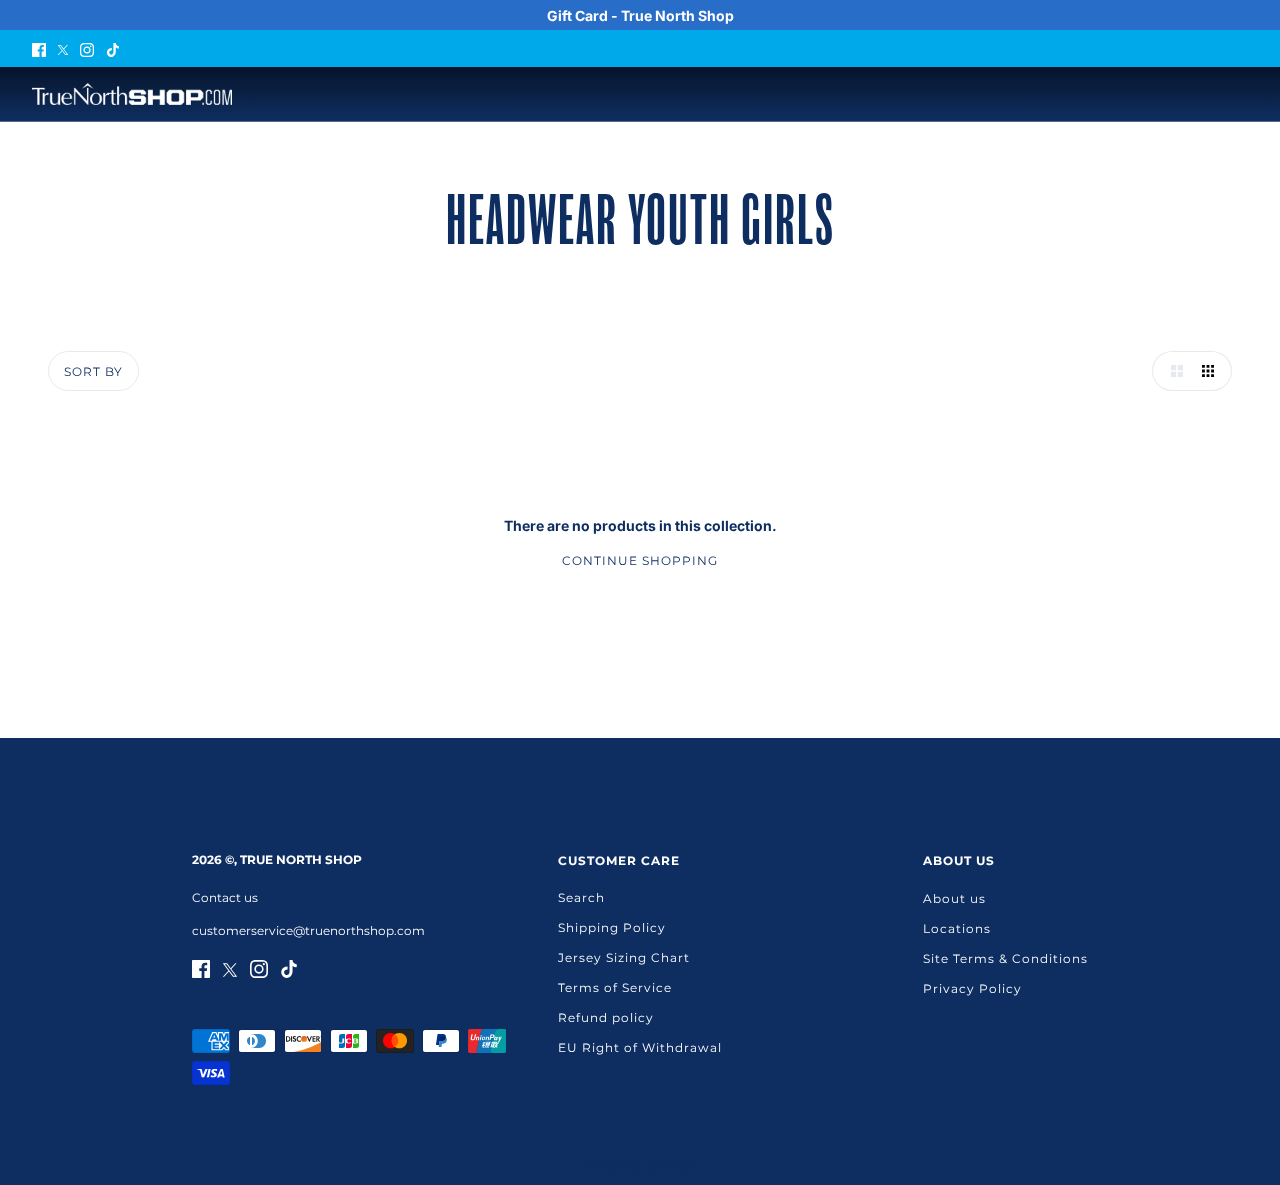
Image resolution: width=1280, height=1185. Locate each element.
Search (581, 897)
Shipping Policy (612, 927)
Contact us (225, 897)
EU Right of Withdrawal (640, 1047)
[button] (1172, 371)
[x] (63, 48)
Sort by (93, 371)
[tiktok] (113, 48)
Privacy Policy (972, 988)
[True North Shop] (132, 94)
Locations (957, 928)
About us (954, 898)
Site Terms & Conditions (1005, 958)
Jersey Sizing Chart (624, 957)
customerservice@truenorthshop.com (308, 930)
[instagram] (87, 48)
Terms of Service (615, 987)
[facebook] (39, 48)
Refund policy (606, 1017)
